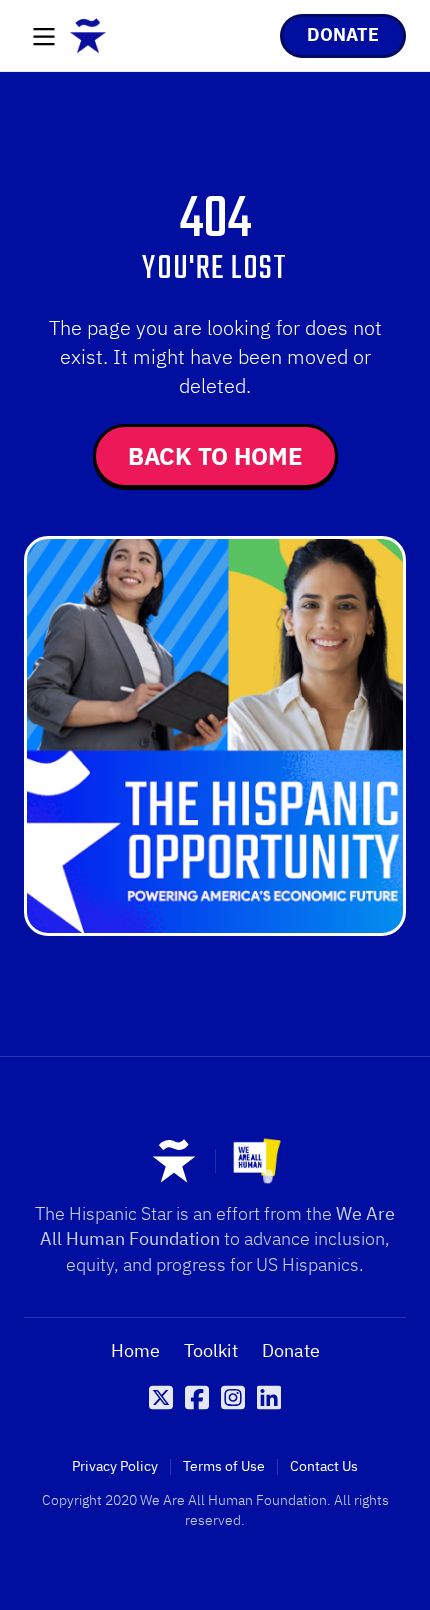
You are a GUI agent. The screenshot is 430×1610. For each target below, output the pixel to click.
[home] (88, 36)
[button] (44, 38)
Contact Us (324, 1467)
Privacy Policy (115, 1467)
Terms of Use (224, 1467)
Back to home (215, 456)
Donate (291, 1351)
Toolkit (211, 1351)
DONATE (343, 34)
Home (135, 1351)
